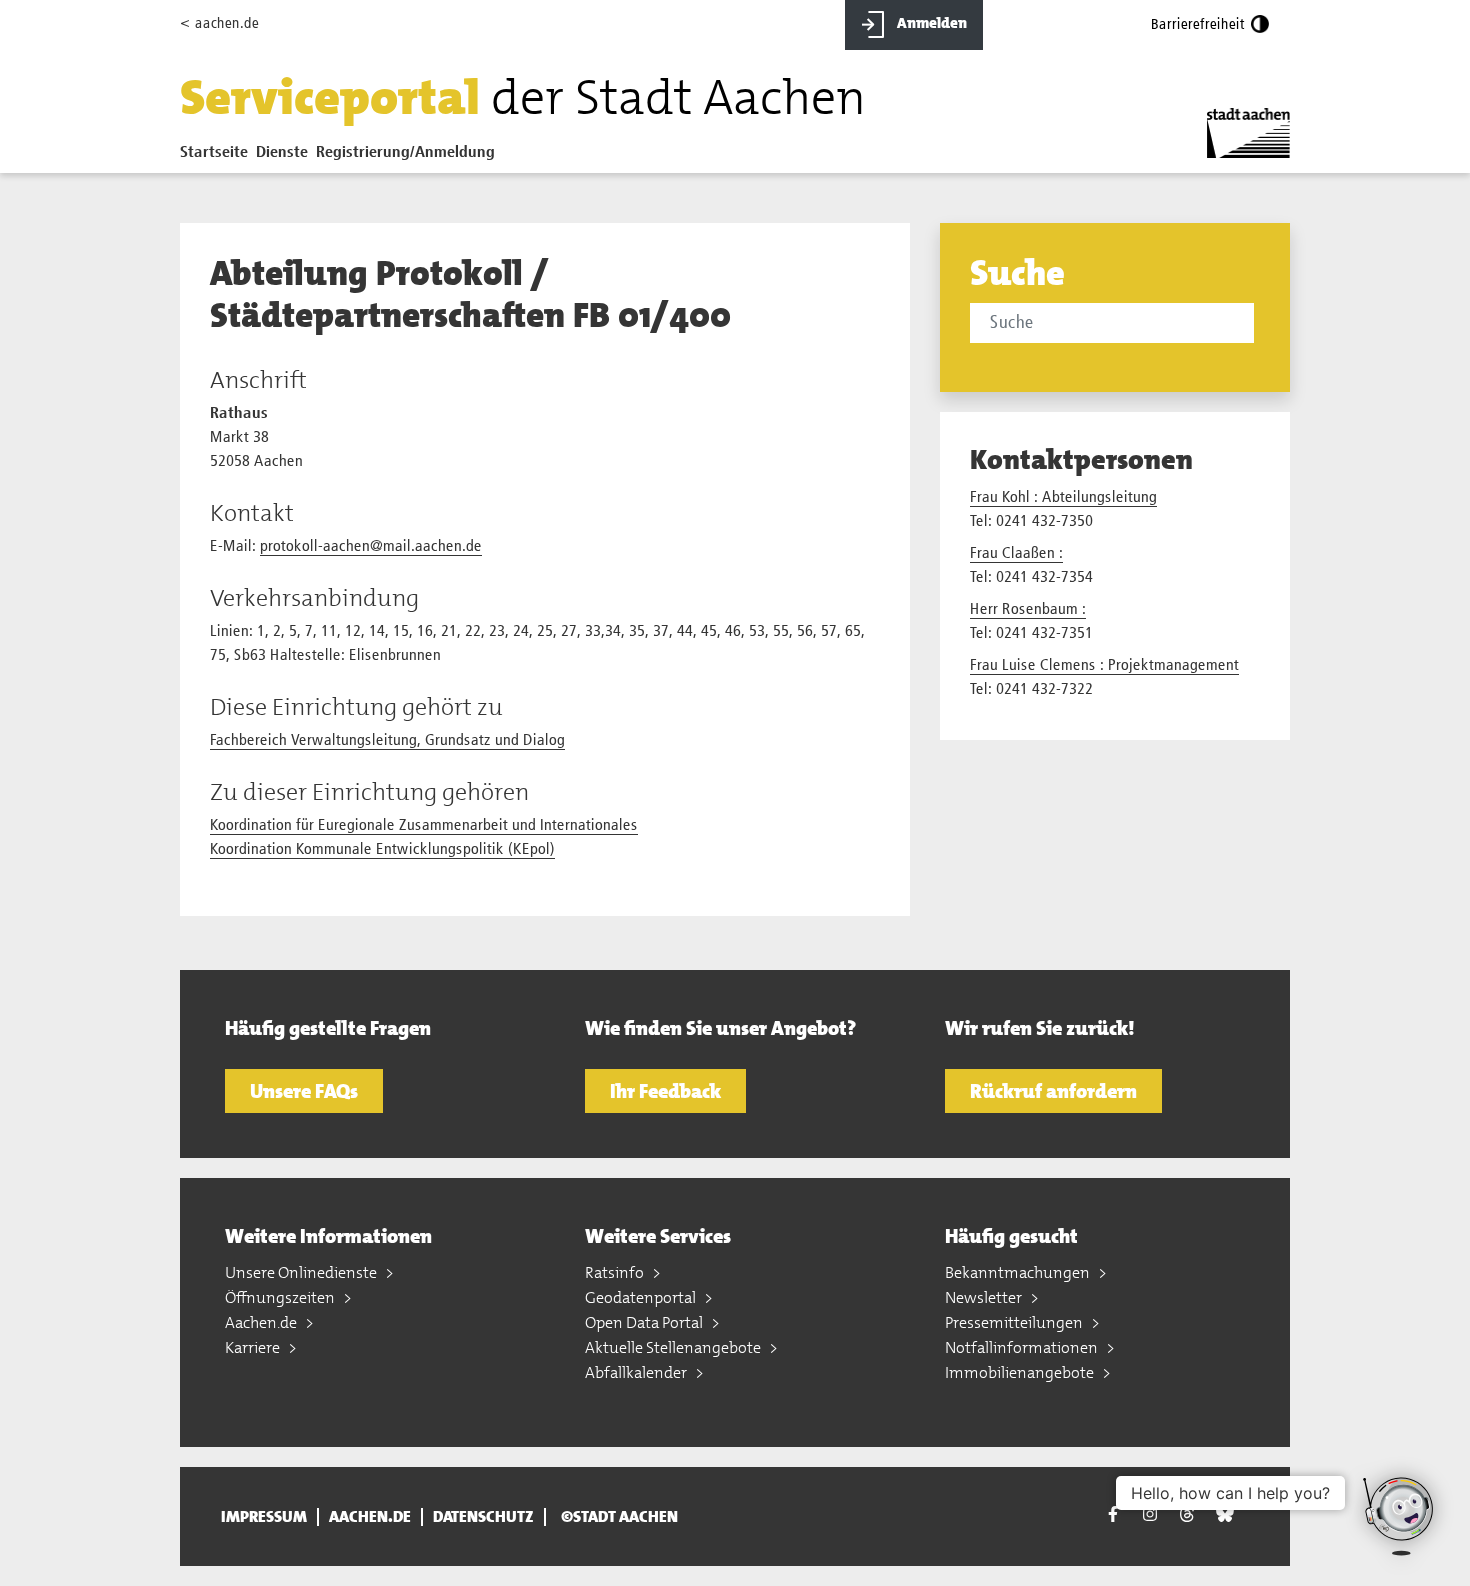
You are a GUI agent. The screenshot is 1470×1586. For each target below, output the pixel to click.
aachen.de (370, 1517)
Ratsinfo (616, 1272)
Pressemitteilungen (1015, 1322)
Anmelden (930, 23)
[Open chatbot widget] (1400, 1516)
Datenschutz (483, 1517)
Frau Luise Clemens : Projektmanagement (1104, 666)
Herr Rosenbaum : (1028, 610)
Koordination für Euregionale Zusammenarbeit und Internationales (424, 826)
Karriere (254, 1347)
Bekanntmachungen (1019, 1272)
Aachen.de (262, 1322)
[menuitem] (218, 157)
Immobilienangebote (1021, 1372)
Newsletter (985, 1297)
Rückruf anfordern (1053, 1091)
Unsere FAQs (304, 1091)
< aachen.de (219, 23)
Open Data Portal (645, 1322)
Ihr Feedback (665, 1091)
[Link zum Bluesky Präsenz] (1225, 1514)
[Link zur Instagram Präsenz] (1150, 1514)
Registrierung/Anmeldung (405, 153)
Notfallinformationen (1023, 1347)
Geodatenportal (642, 1297)
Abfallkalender (637, 1372)
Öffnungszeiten (281, 1297)
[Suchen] (1257, 325)
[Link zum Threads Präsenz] (1187, 1514)
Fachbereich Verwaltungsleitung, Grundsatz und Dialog (387, 741)
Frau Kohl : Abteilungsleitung (1063, 498)
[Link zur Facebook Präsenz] (1113, 1516)
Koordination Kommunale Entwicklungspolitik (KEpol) (382, 850)
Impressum (264, 1517)
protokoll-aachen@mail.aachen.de (371, 547)
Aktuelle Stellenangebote (674, 1347)
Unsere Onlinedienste (302, 1272)
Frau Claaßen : (1016, 554)
